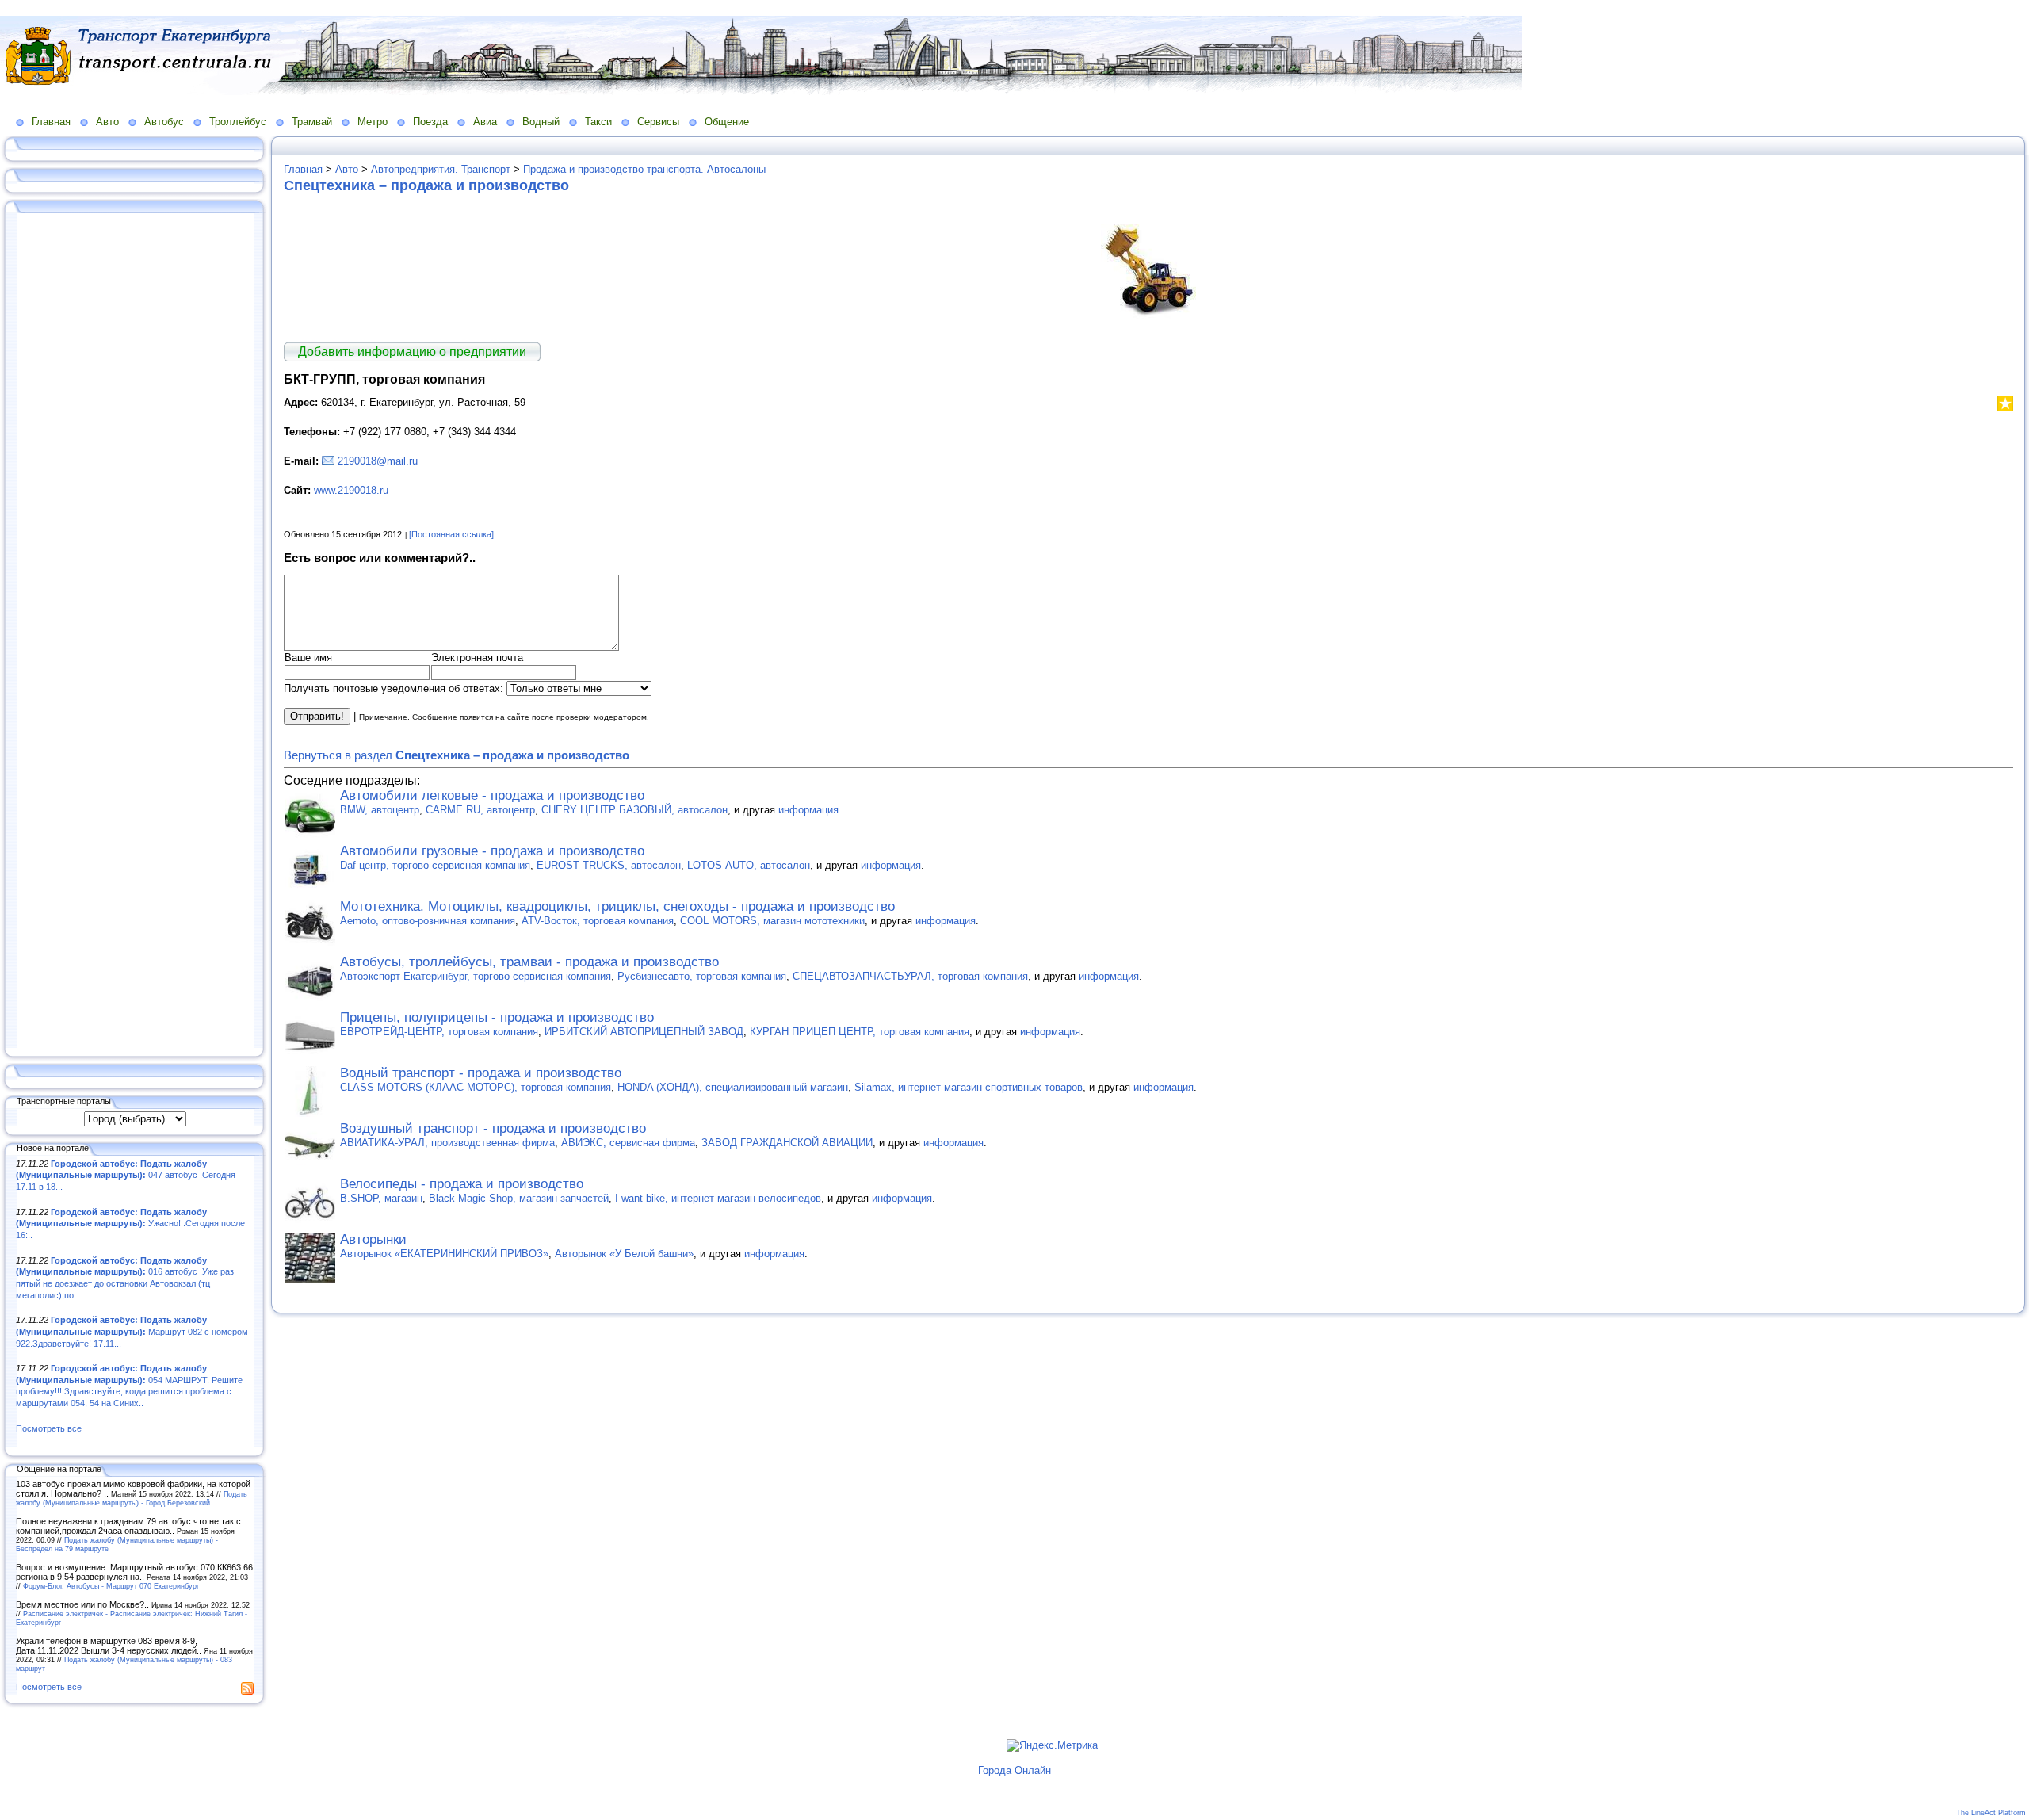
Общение (727, 122)
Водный (541, 122)
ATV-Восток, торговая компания (598, 921)
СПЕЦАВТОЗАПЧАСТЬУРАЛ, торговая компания (910, 976)
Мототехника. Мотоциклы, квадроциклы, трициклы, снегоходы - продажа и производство (617, 906)
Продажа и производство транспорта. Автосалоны (644, 169)
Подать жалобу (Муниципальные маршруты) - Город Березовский (132, 1498)
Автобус (164, 122)
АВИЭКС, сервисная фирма (628, 1143)
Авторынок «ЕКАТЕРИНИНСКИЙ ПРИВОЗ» (444, 1254)
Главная (51, 122)
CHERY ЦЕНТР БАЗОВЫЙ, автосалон (634, 810)
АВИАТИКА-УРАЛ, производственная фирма (447, 1143)
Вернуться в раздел (457, 755)
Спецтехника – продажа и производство (426, 185)
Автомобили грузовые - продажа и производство (492, 851)
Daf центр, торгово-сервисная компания (435, 865)
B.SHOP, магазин (381, 1198)
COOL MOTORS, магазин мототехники (772, 921)
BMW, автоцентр (380, 810)
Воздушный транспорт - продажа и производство (493, 1128)
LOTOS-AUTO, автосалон (749, 865)
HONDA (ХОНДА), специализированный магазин (733, 1087)
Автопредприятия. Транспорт (441, 169)
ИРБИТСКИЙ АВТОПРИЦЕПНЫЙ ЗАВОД (644, 1032)
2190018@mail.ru (378, 461)
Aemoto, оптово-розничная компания (428, 921)
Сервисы (658, 122)
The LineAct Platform (1991, 1813)
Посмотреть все (49, 1428)
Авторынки (373, 1239)
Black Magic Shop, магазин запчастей (519, 1198)
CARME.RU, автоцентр (480, 810)
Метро (373, 122)
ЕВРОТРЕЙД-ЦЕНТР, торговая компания (439, 1032)
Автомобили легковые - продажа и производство (492, 795)
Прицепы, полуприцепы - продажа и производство (497, 1017)
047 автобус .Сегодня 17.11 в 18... (126, 1175)
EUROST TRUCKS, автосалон (609, 865)
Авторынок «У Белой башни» (624, 1254)
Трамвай (312, 122)
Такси (598, 122)
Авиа (485, 122)
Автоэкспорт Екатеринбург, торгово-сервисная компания (476, 976)
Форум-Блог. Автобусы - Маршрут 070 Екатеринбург (111, 1586)
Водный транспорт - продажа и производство (481, 1073)
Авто (107, 122)
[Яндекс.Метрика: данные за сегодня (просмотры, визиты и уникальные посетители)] (1052, 1745)
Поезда (430, 122)
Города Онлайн (1014, 1770)
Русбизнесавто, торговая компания (702, 976)
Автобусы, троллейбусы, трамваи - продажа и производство (529, 962)
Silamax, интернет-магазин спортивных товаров (969, 1087)
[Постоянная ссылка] (451, 534)
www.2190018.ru (351, 490)
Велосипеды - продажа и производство (462, 1184)
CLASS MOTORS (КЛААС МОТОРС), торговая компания (476, 1087)
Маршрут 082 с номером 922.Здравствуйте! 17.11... (132, 1331)
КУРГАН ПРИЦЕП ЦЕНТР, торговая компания (860, 1032)
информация (808, 810)
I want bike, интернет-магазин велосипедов (718, 1198)
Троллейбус (238, 122)
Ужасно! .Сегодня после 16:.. (130, 1224)
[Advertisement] (135, 632)
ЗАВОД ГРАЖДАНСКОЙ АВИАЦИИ (787, 1143)
